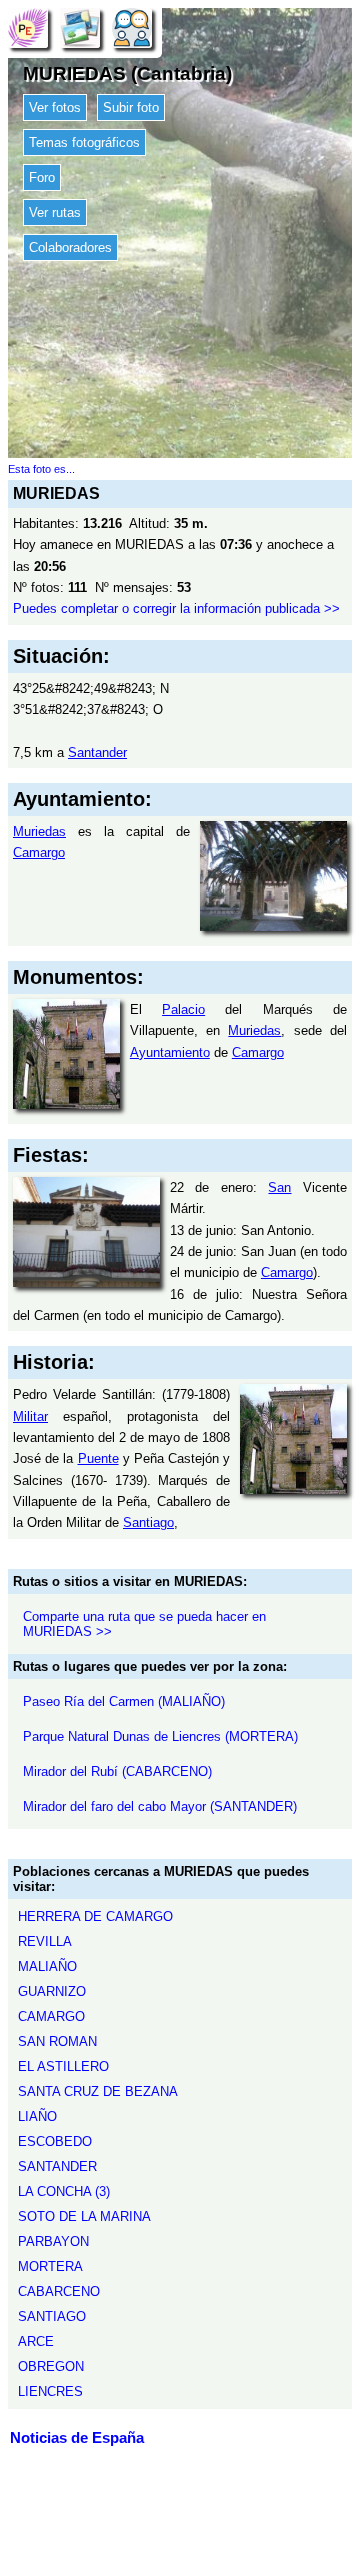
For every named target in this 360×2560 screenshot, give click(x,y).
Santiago (148, 1522)
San (279, 1187)
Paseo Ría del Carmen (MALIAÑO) (124, 1701)
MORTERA (50, 2266)
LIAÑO (37, 2116)
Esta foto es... (41, 469)
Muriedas (39, 831)
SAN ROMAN (57, 2041)
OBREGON (51, 2366)
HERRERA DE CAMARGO (95, 1916)
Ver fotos (55, 107)
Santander (97, 752)
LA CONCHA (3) (64, 2191)
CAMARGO (51, 2016)
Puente (98, 1458)
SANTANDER (57, 2166)
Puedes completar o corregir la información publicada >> (176, 608)
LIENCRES (50, 2391)
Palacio (183, 1009)
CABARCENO (59, 2291)
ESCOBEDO (55, 2141)
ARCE (36, 2341)
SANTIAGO (52, 2316)
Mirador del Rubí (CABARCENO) (117, 1771)
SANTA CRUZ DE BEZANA (98, 2091)
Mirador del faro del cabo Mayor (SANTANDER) (160, 1806)
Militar (30, 1416)
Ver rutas (55, 212)
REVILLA (45, 1941)
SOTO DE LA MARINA (84, 2216)
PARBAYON (53, 2241)
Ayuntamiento (170, 1052)
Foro (42, 177)
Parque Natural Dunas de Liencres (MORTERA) (160, 1736)
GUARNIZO (52, 1991)
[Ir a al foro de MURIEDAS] (132, 27)
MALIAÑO (47, 1966)
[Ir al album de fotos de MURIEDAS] (80, 27)
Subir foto (131, 107)
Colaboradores (70, 247)
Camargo (39, 852)
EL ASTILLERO (63, 2066)
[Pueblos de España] (28, 27)
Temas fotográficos (84, 142)
